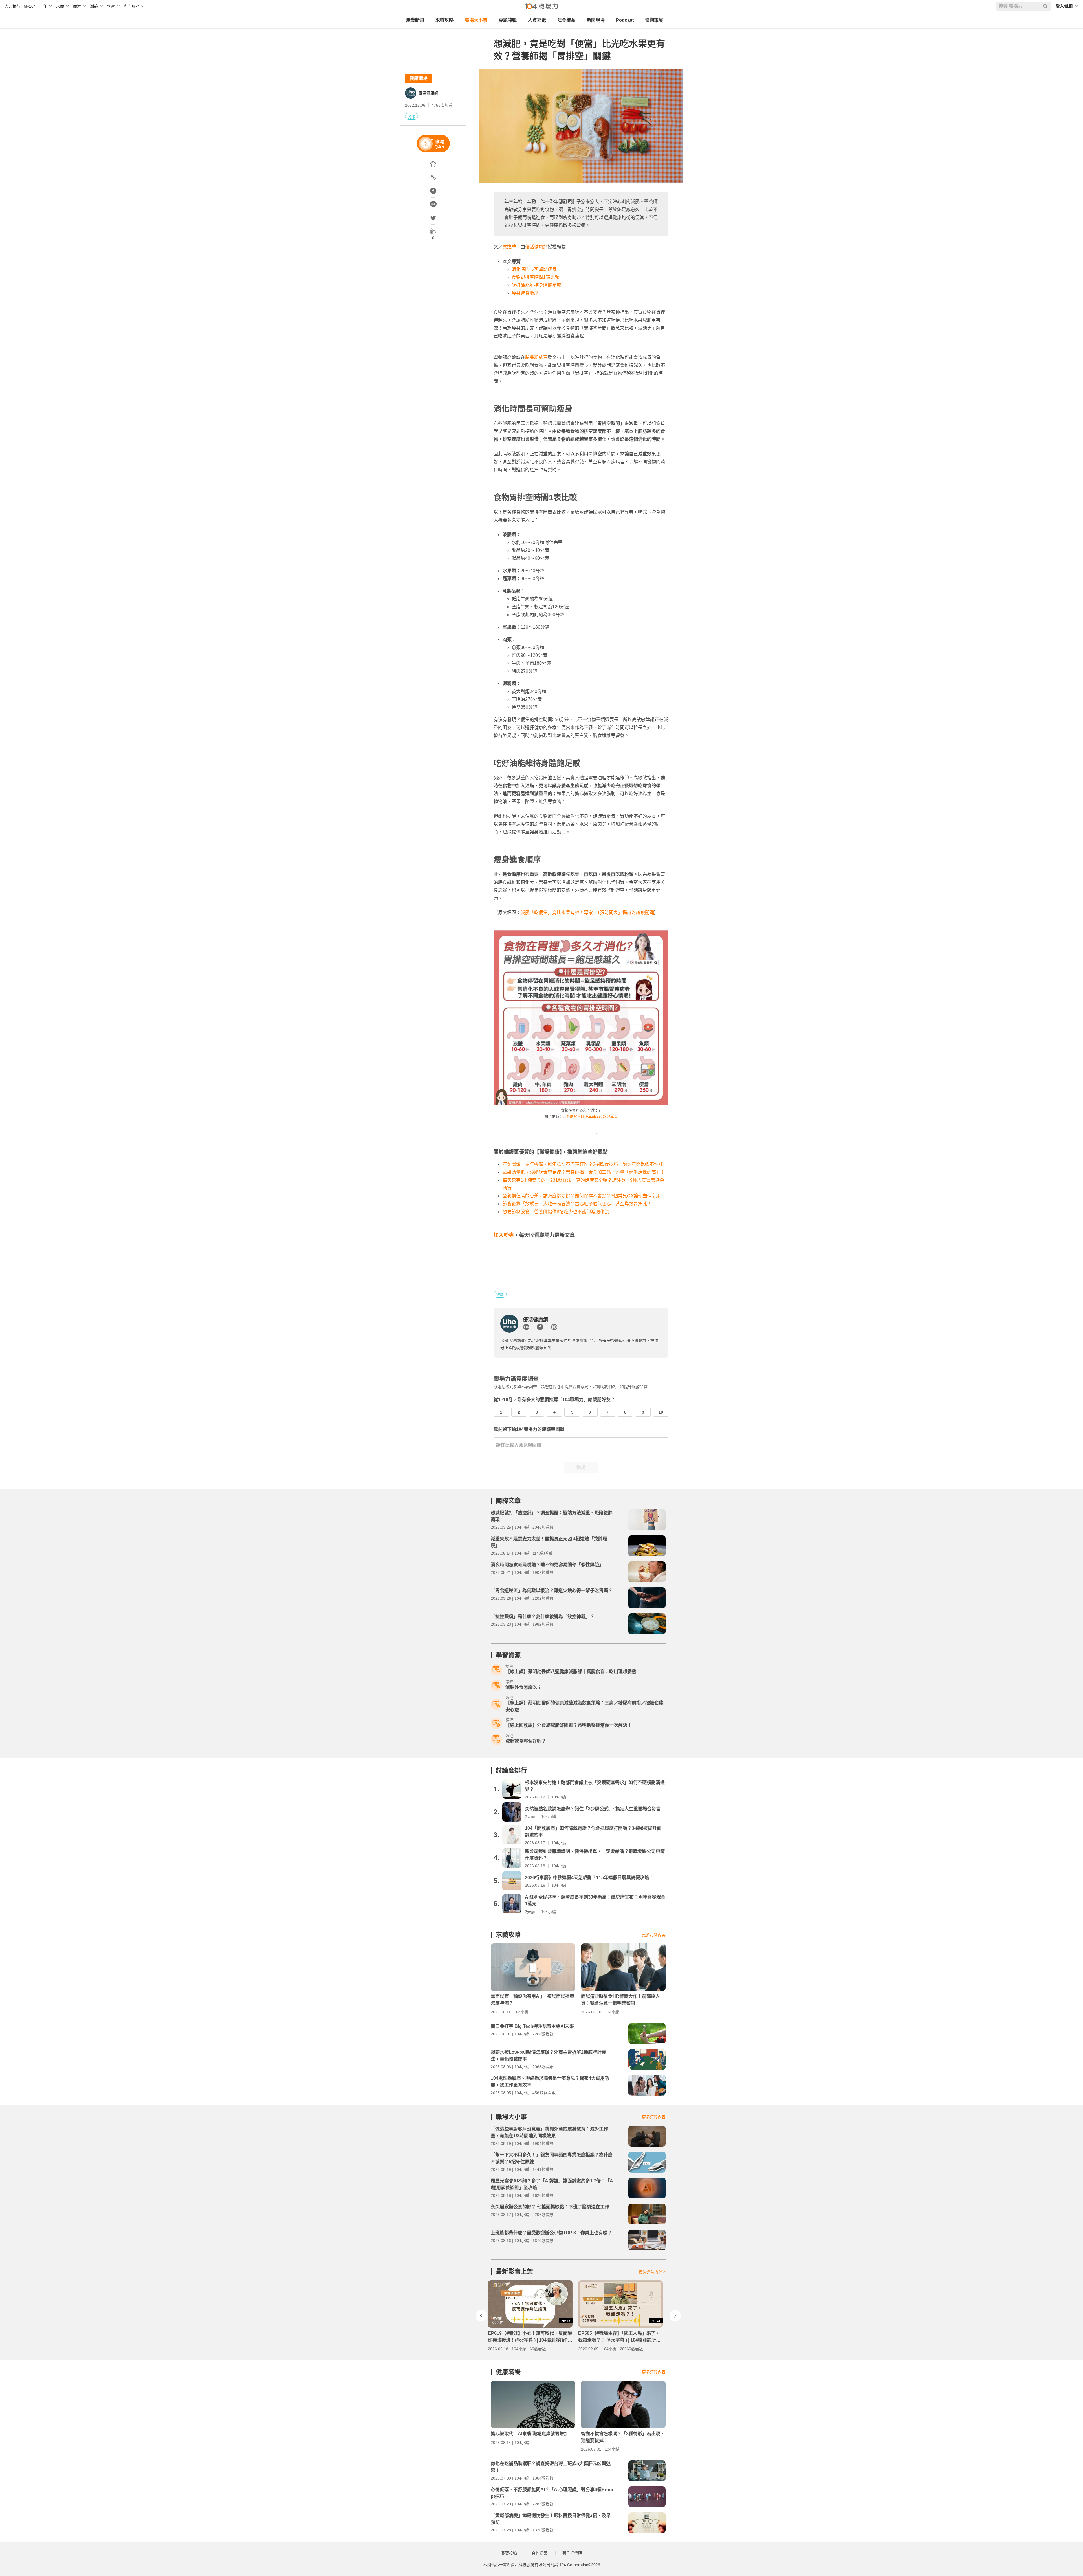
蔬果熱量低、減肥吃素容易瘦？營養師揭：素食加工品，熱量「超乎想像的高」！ (584, 1172)
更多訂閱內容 (654, 1935)
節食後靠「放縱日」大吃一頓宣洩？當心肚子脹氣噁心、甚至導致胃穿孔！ (577, 1204)
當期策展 (654, 20)
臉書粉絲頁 (536, 357)
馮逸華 (509, 247)
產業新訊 (415, 20)
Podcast (625, 20)
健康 (411, 117)
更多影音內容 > (652, 2272)
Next (675, 2316)
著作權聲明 (572, 2553)
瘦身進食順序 (525, 293)
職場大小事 (476, 20)
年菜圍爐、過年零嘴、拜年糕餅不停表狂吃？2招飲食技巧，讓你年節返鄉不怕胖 (583, 1164)
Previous (481, 2316)
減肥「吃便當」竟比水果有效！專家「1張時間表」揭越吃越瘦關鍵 (587, 913)
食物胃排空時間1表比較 (535, 277)
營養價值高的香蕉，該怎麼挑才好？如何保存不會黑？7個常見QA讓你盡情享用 (582, 1196)
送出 (581, 1468)
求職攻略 (444, 20)
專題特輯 (508, 20)
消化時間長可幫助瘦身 (534, 269)
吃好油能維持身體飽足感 (536, 285)
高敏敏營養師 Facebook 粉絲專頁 (590, 1117)
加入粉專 (504, 1235)
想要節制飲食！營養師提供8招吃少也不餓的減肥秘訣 (556, 1212)
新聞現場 (596, 20)
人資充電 (537, 20)
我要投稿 (509, 2553)
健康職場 (419, 78)
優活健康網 (428, 93)
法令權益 (566, 20)
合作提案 (540, 2553)
